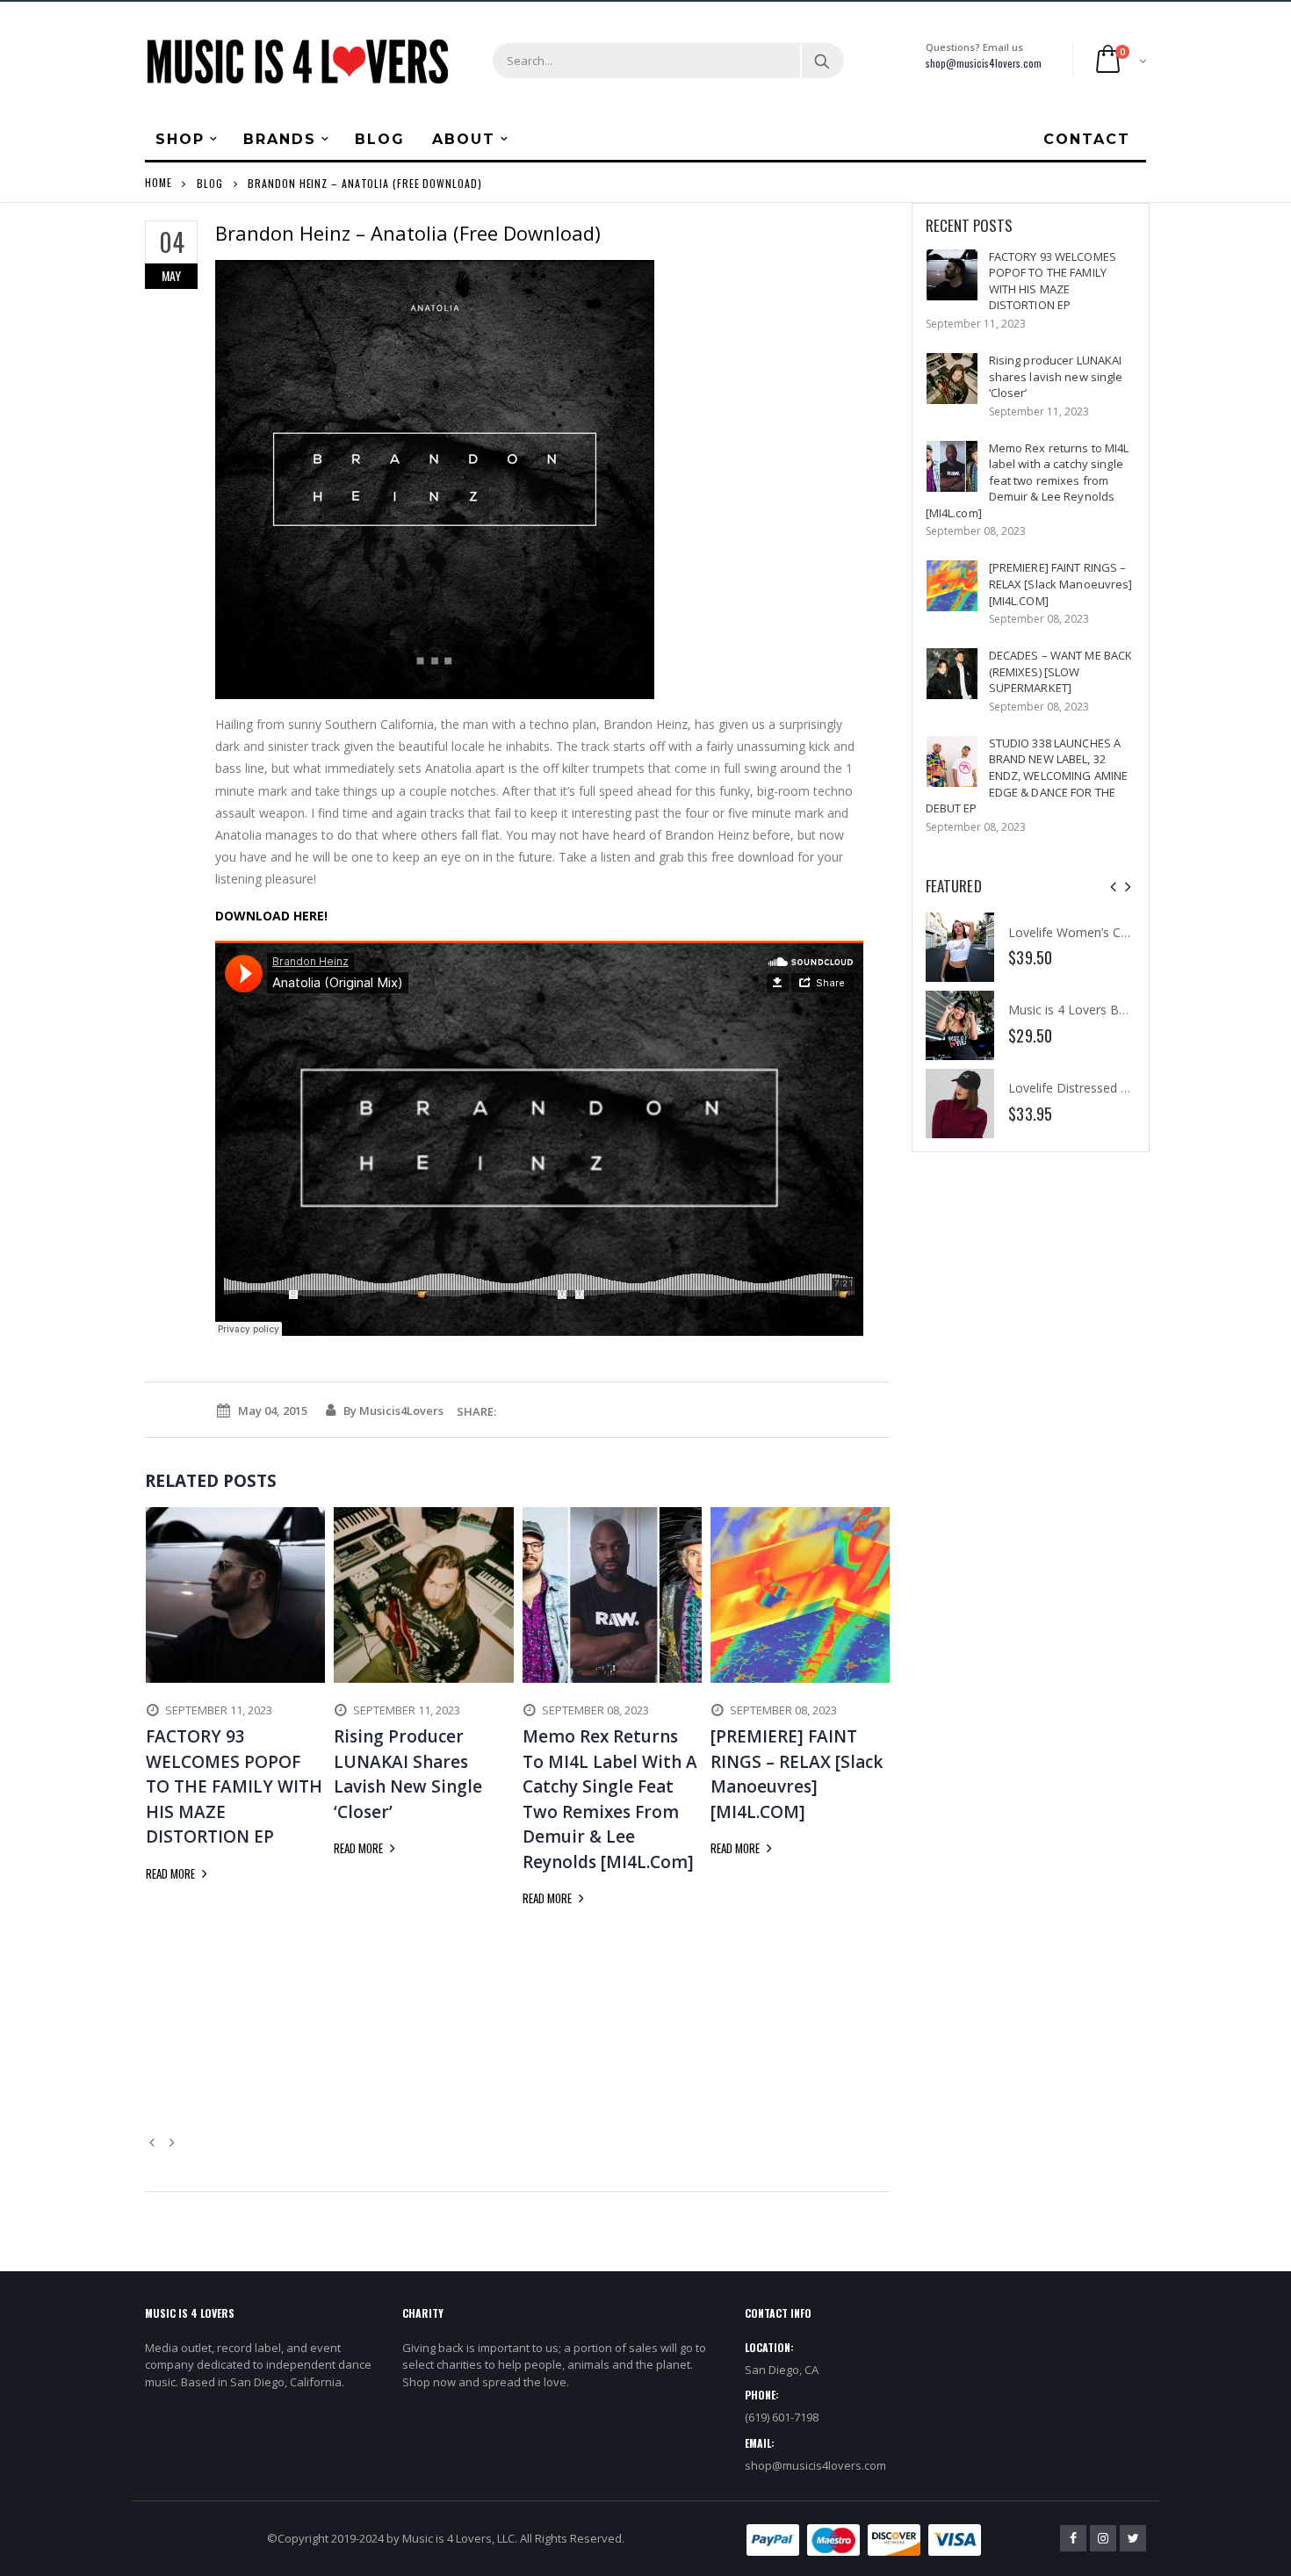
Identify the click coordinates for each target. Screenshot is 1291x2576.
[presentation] (1113, 887)
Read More (172, 1873)
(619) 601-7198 (782, 2417)
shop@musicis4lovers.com (984, 63)
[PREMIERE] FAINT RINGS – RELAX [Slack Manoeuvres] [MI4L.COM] (1061, 584)
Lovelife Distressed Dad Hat (1088, 1088)
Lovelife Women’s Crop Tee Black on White (1131, 932)
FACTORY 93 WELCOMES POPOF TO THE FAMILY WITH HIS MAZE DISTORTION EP (1053, 281)
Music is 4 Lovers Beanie (1079, 1010)
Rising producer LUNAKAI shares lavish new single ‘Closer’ (1056, 376)
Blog (210, 182)
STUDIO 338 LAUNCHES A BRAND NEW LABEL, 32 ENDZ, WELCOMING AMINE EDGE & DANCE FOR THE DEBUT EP (1027, 776)
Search (822, 61)
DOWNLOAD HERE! (271, 916)
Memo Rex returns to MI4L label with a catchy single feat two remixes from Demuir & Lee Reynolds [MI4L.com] (1028, 480)
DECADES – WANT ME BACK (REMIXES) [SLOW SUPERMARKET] (1061, 671)
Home (159, 182)
